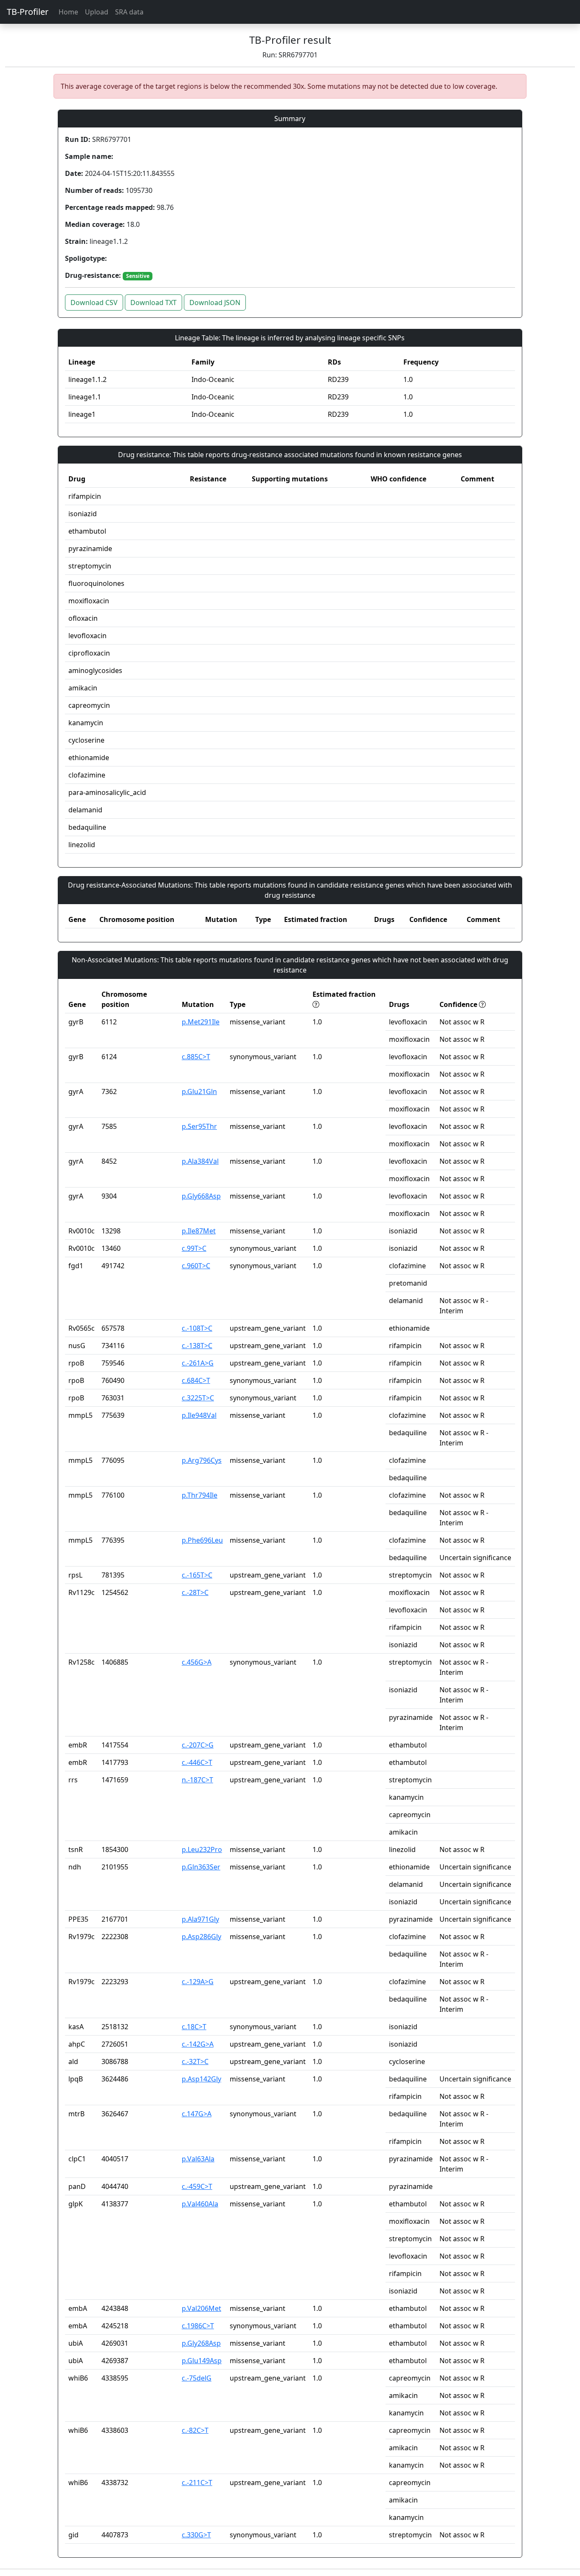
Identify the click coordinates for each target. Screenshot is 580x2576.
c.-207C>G (198, 1745)
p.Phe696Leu (202, 1540)
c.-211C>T (197, 2483)
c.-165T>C (197, 1575)
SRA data (129, 12)
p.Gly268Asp (201, 2343)
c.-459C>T (197, 2186)
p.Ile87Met (199, 1231)
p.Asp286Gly (201, 1937)
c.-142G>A (198, 2044)
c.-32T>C (195, 2061)
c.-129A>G (198, 1982)
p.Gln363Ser (201, 1867)
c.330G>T (196, 2535)
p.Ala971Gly (200, 1919)
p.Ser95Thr (199, 1126)
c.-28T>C (195, 1592)
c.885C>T (196, 1057)
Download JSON (215, 303)
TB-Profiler (28, 12)
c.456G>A (197, 1662)
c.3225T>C (198, 1398)
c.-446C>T (197, 1762)
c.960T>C (196, 1266)
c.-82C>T (195, 2430)
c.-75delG (197, 2378)
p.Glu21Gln (199, 1091)
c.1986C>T (198, 2326)
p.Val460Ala (200, 2204)
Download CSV (94, 303)
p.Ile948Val (199, 1415)
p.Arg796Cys (202, 1460)
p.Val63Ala (198, 2159)
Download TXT (153, 303)
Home (68, 12)
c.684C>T (196, 1380)
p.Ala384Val (200, 1161)
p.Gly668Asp (201, 1196)
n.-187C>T (197, 1780)
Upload (97, 12)
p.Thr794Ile (200, 1495)
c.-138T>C (197, 1346)
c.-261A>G (198, 1363)
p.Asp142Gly (201, 2079)
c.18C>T (194, 2027)
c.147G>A (197, 2114)
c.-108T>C (197, 1328)
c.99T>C (194, 1248)
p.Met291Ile (201, 1022)
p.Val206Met (201, 2308)
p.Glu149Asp (202, 2361)
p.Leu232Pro (202, 1849)
